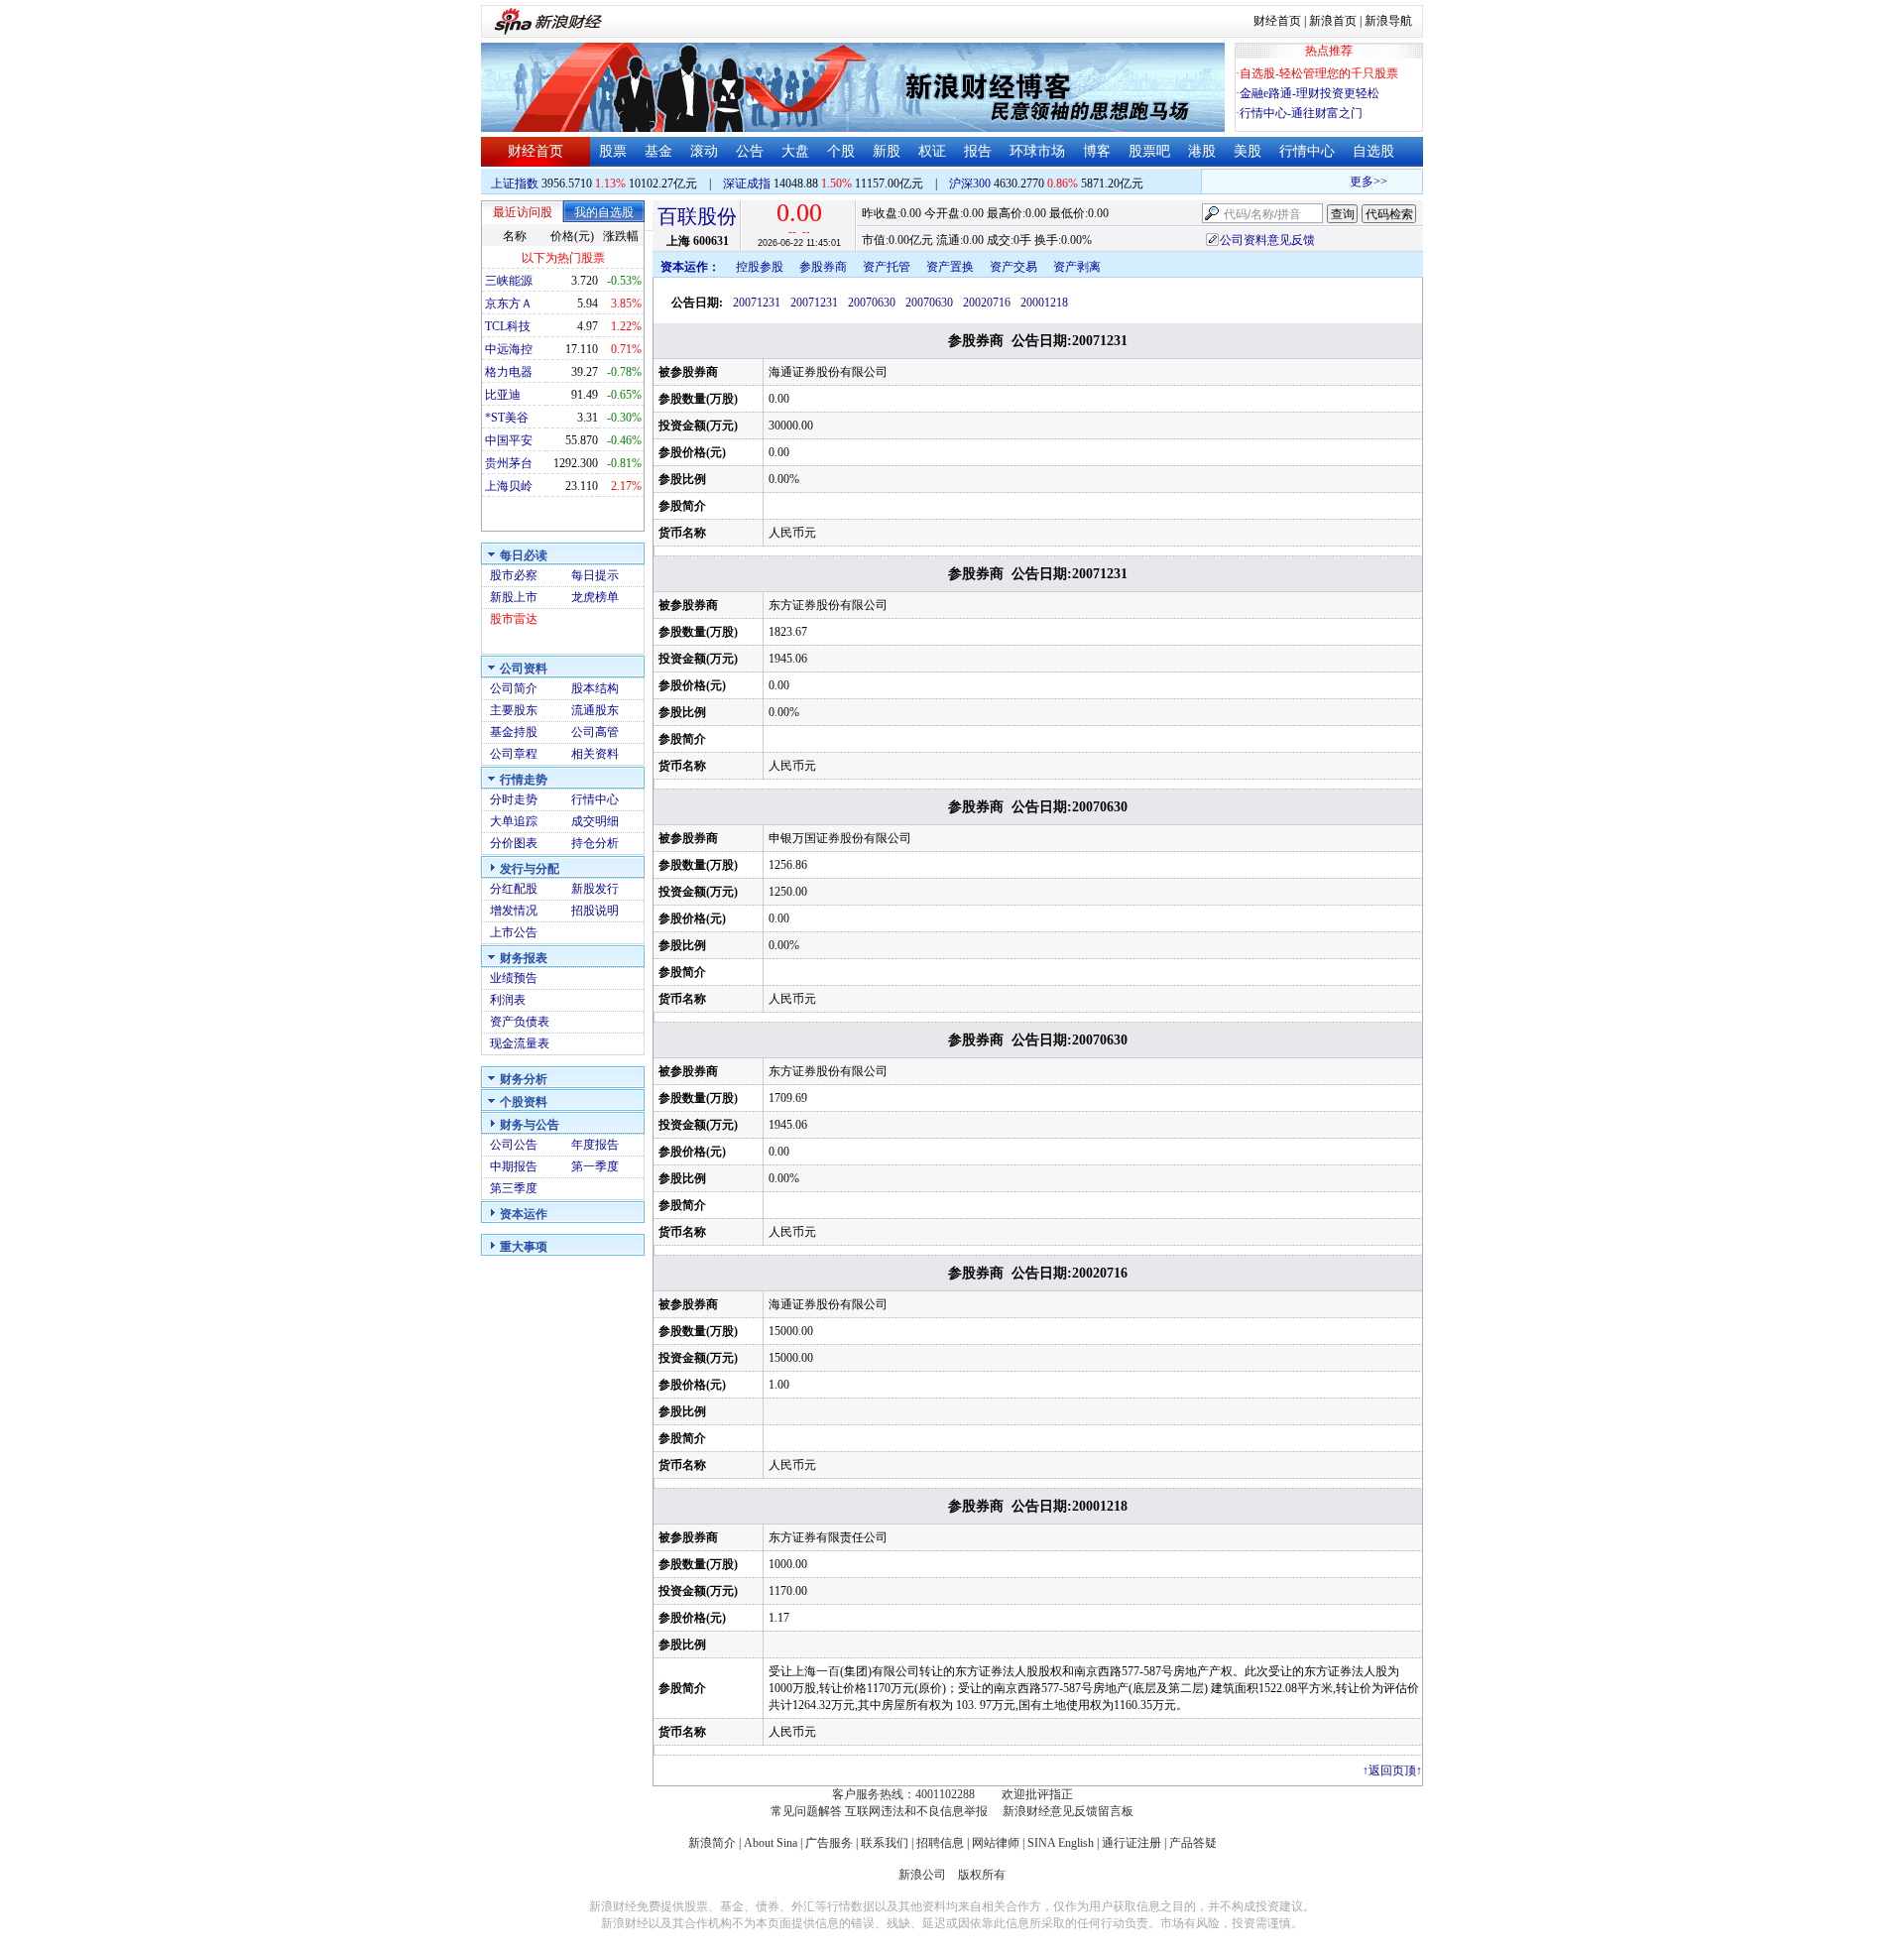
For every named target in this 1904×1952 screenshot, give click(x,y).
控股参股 (760, 267)
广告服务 (829, 1843)
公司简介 (514, 688)
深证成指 (747, 183)
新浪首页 (1333, 21)
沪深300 (970, 183)
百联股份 (697, 216)
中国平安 (509, 440)
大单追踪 (514, 821)
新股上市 (514, 597)
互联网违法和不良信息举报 (916, 1811)
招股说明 (595, 911)
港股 (1202, 151)
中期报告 (514, 1166)
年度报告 (595, 1145)
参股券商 (823, 267)
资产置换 (950, 267)
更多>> (1356, 182)
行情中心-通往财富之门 (1301, 113)
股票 (613, 151)
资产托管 (887, 267)
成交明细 (595, 821)
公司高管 (595, 732)
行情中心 (1307, 151)
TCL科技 (508, 326)
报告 (978, 151)
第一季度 (595, 1166)
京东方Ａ (509, 304)
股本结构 (595, 688)
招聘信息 (940, 1843)
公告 (750, 151)
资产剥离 (1077, 267)
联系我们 (885, 1843)
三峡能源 (509, 281)
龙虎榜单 (595, 597)
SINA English (1061, 1843)
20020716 (987, 303)
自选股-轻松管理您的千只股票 (1319, 73)
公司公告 (514, 1145)
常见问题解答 (806, 1811)
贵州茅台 (509, 463)
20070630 (872, 303)
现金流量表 (520, 1043)
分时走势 (514, 799)
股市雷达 (514, 619)
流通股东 (595, 710)
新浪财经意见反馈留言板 (1068, 1811)
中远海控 (509, 349)
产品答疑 (1193, 1843)
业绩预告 (514, 978)
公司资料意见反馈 (1267, 240)
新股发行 (595, 889)
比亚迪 (503, 395)
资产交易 (1013, 267)
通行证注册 (1131, 1843)
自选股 (1373, 151)
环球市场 (1037, 151)
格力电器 (509, 372)
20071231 (757, 303)
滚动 (704, 151)
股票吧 (1149, 151)
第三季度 (514, 1188)
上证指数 (515, 183)
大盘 (795, 151)
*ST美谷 (507, 418)
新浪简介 (712, 1843)
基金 (658, 151)
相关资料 (595, 754)
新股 (887, 151)
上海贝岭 (509, 486)
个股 (841, 151)
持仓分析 (595, 843)
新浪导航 (1388, 21)
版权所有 (982, 1875)
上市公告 (514, 932)
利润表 (508, 1000)
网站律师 (996, 1843)
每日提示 (595, 575)
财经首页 (1277, 21)
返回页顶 (1392, 1770)
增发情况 (514, 911)
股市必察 (514, 575)
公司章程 (514, 754)
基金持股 (514, 732)
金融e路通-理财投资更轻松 (1309, 93)
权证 (932, 151)
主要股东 (514, 710)
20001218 (1044, 303)
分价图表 (514, 843)
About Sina (771, 1843)
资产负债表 (520, 1022)
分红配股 (514, 889)
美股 (1248, 151)
